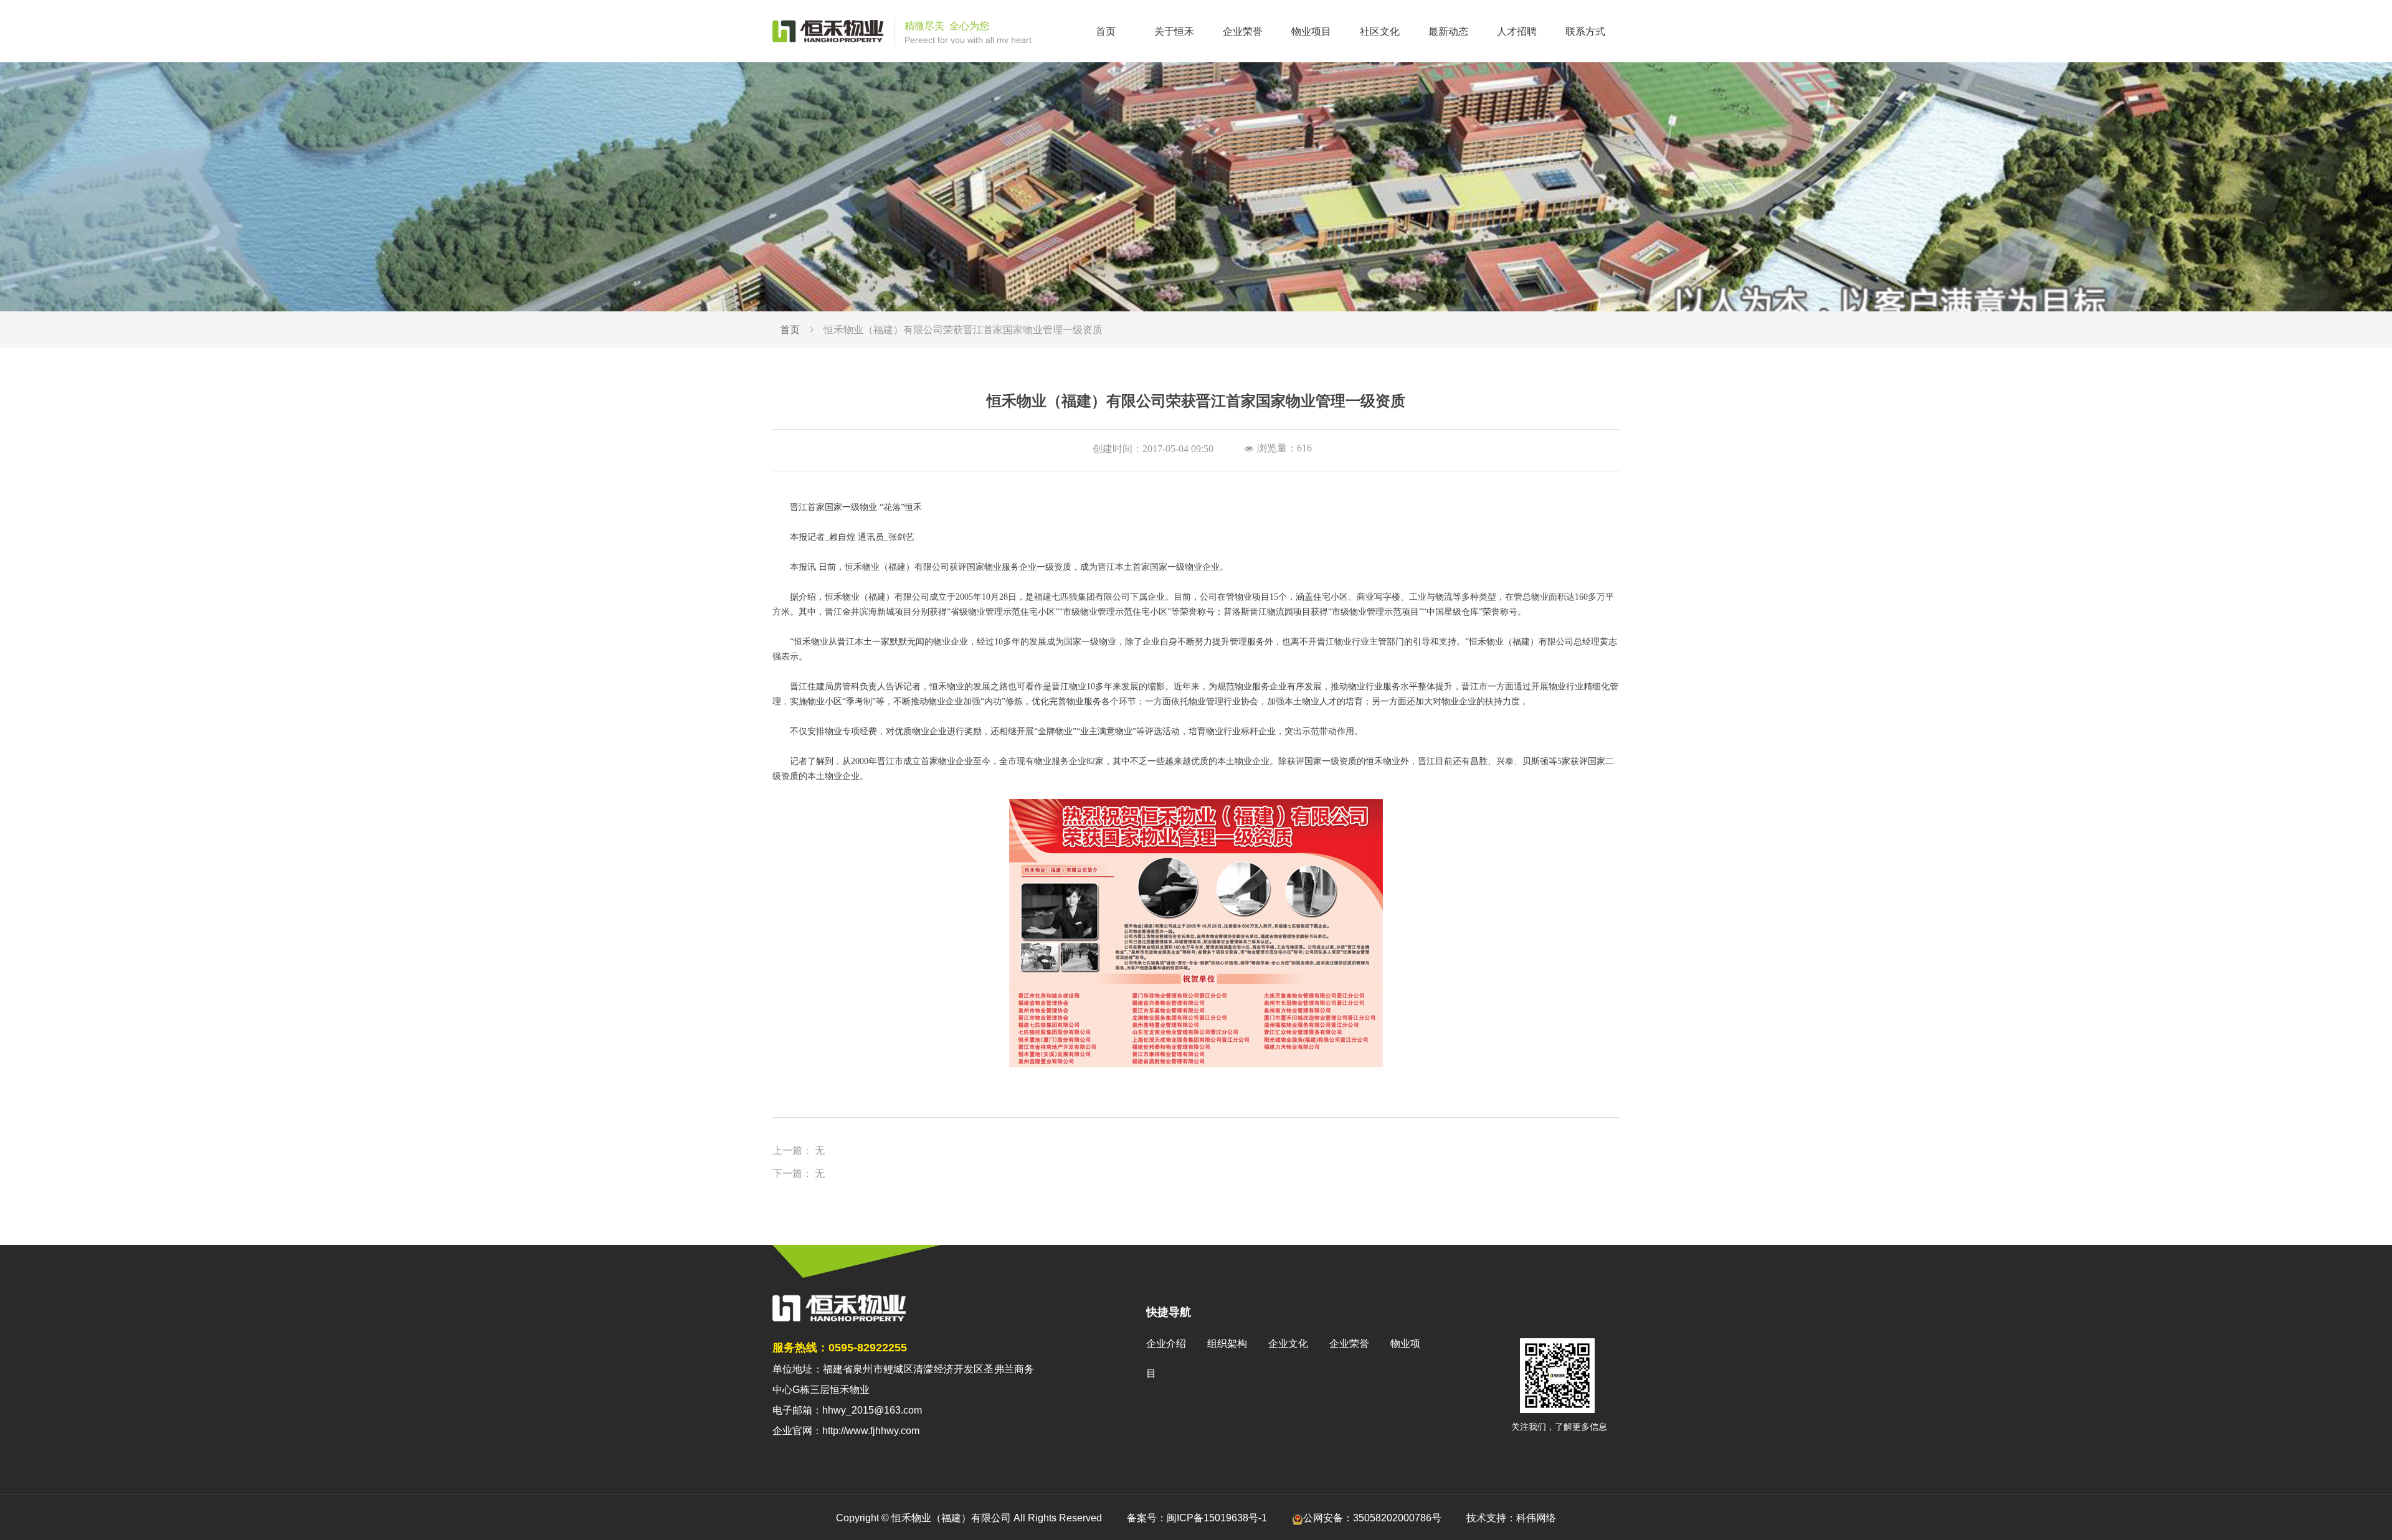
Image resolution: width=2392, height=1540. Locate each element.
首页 (790, 330)
